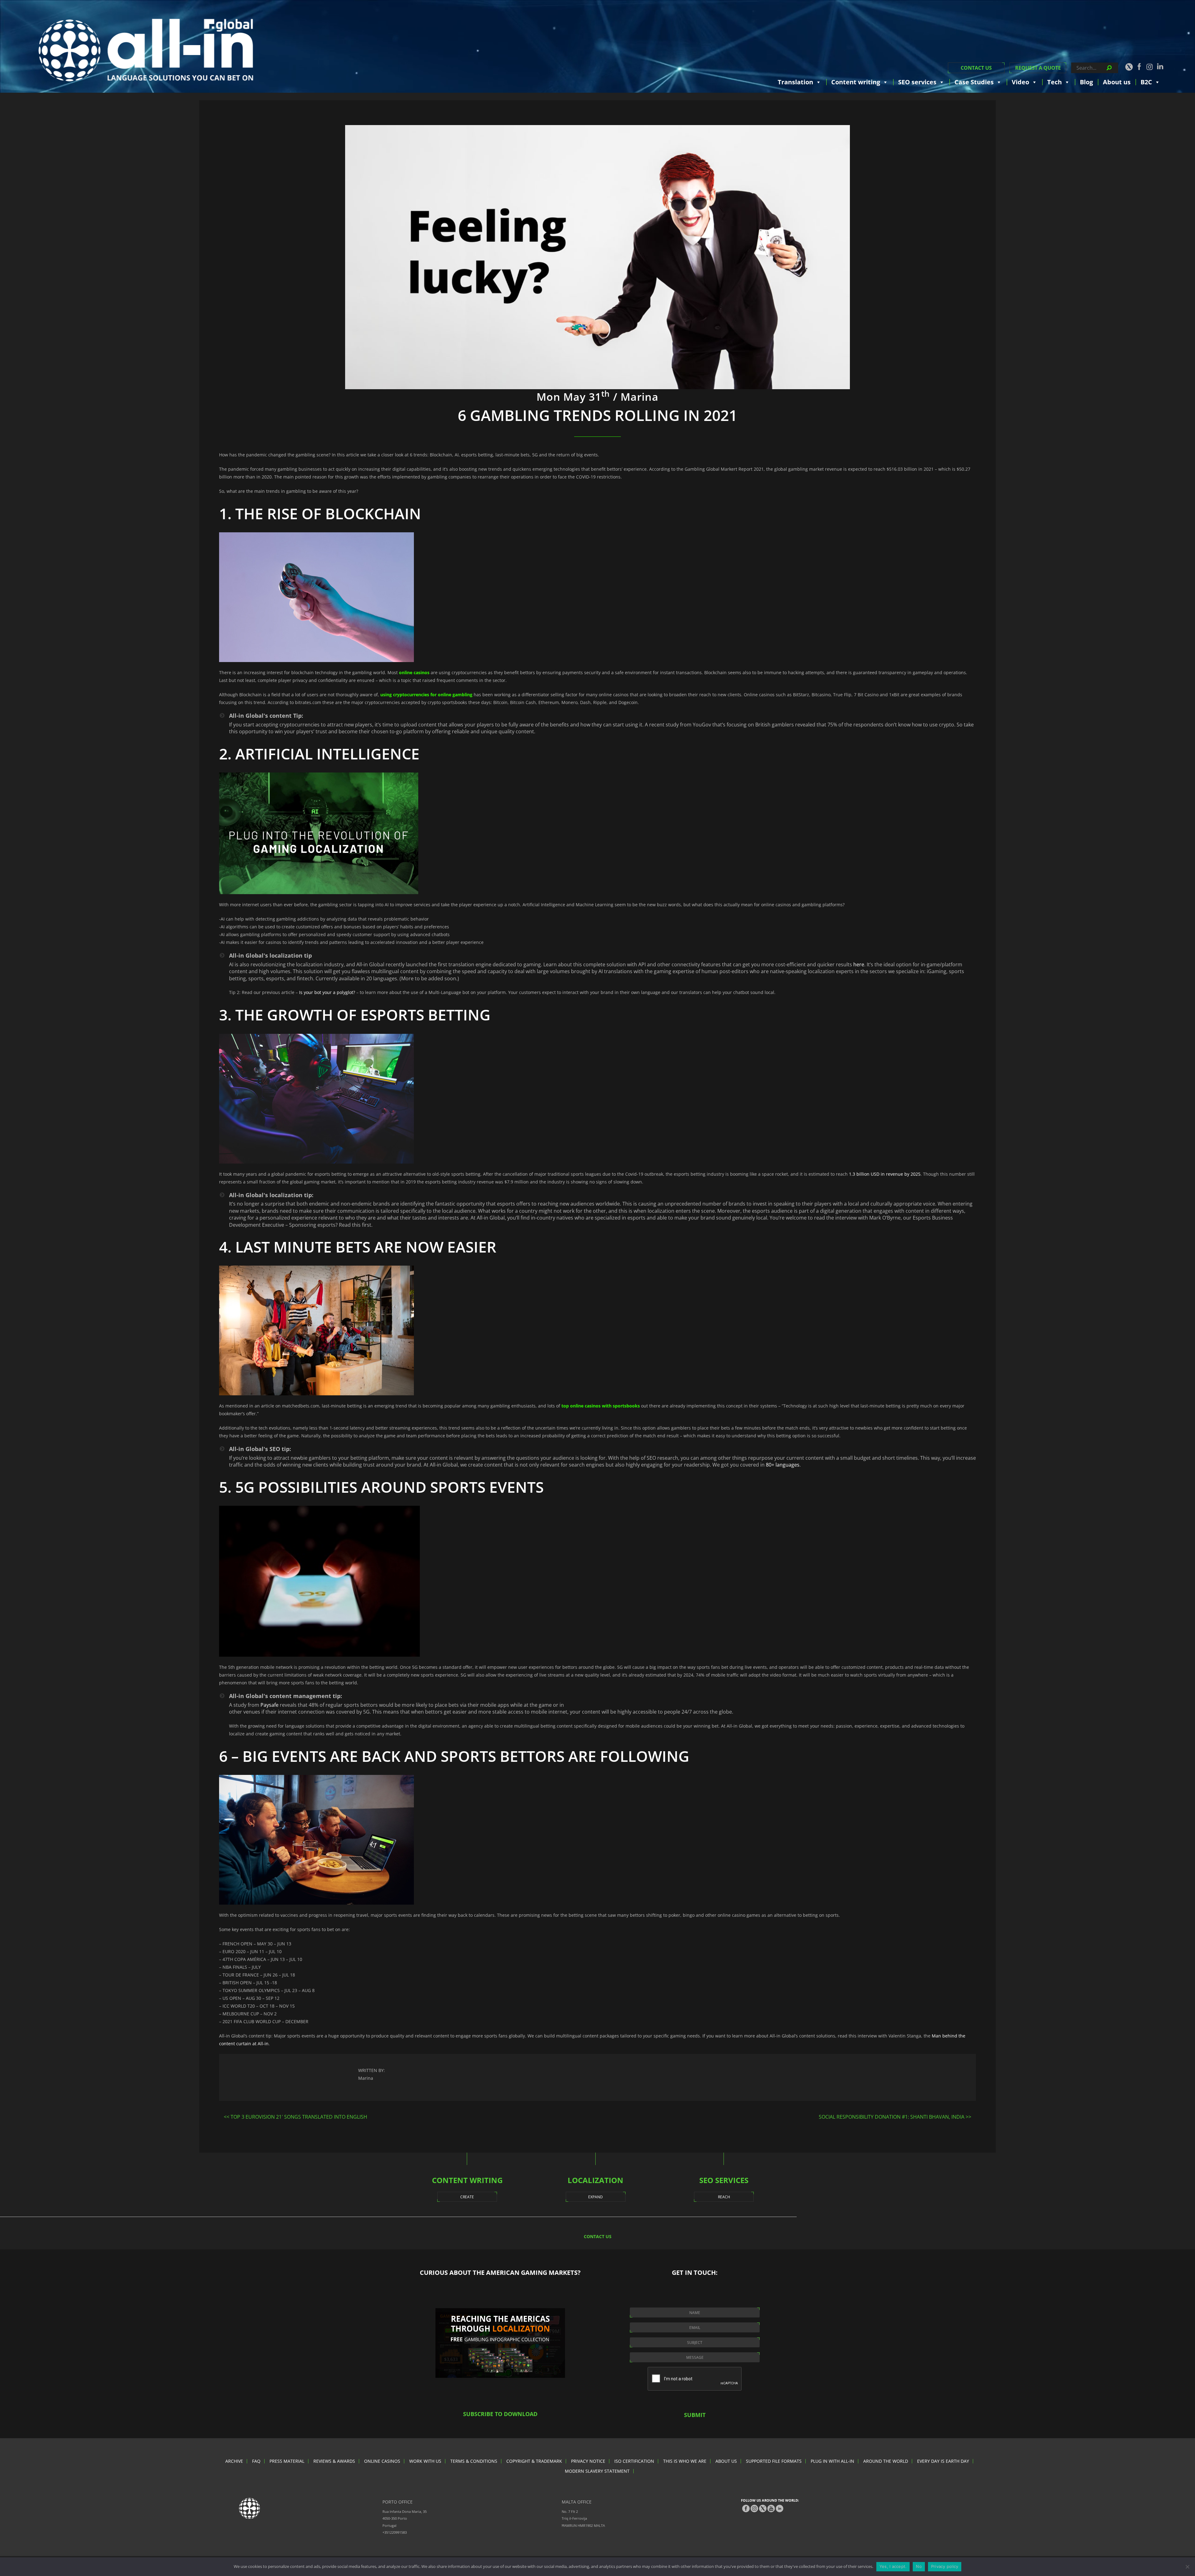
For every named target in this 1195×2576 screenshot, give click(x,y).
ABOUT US (726, 2461)
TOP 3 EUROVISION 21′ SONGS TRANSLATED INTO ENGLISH (299, 2117)
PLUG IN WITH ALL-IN (832, 2461)
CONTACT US (976, 68)
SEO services (917, 82)
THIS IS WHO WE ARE (685, 2461)
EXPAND (595, 2197)
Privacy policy (945, 2566)
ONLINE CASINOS (382, 2461)
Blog (1086, 82)
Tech (1054, 82)
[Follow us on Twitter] (1129, 67)
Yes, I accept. (893, 2566)
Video (1020, 82)
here (859, 964)
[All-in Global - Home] (146, 50)
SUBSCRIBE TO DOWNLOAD (500, 2414)
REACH (724, 2197)
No (919, 2566)
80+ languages (783, 1465)
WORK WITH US (425, 2461)
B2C (1146, 82)
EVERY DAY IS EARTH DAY (943, 2461)
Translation (795, 82)
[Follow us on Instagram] (1150, 67)
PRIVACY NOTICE (588, 2461)
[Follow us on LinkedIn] (1160, 66)
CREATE (467, 2197)
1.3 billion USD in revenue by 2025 (885, 1174)
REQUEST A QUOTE (1038, 68)
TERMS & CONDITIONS (474, 2461)
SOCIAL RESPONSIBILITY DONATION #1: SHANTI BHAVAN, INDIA (892, 2117)
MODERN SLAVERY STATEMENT (597, 2471)
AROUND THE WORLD (886, 2461)
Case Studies (974, 82)
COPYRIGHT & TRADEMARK (534, 2461)
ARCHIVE (234, 2461)
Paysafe (269, 1705)
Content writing (856, 82)
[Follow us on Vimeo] (771, 2508)
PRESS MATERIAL (287, 2461)
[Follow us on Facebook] (1139, 67)
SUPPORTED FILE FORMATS (774, 2461)
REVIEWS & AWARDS (334, 2461)
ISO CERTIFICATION (634, 2461)
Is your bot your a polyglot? (327, 992)
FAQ (256, 2461)
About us (1117, 82)
